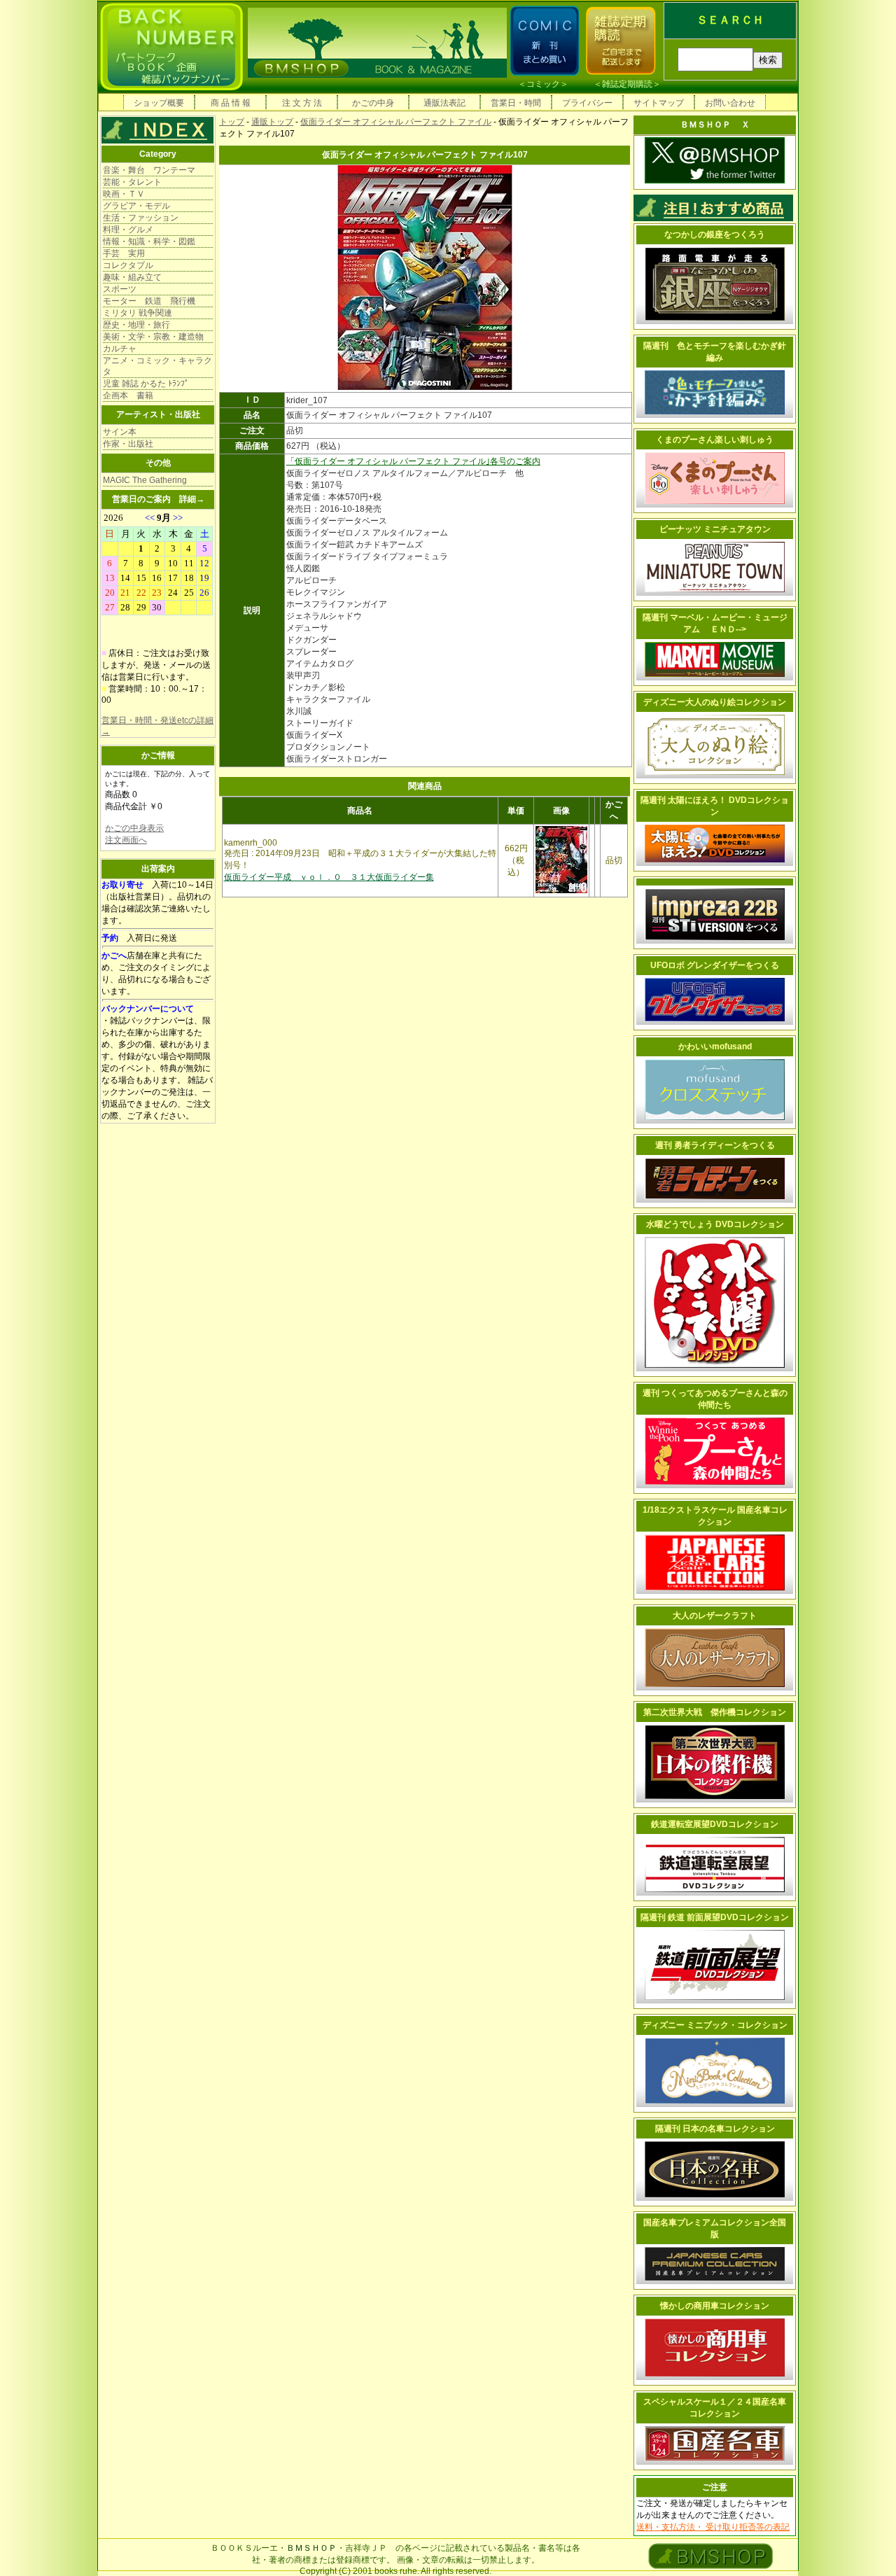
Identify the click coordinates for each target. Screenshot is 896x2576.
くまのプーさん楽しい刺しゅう (715, 440)
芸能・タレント (132, 182)
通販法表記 (444, 103)
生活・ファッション (141, 218)
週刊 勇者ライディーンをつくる (715, 1145)
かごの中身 (373, 103)
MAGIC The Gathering (145, 480)
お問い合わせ (730, 103)
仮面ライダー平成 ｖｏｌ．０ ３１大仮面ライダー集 (329, 877)
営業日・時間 (516, 103)
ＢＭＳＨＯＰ (311, 2548)
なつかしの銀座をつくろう (715, 234)
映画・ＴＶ (124, 194)
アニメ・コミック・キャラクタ (157, 366)
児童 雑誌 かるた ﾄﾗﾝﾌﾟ (146, 384)
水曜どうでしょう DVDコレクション (715, 1224)
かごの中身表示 (134, 828)
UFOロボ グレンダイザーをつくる (715, 965)
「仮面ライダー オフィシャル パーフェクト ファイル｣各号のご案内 (413, 461)
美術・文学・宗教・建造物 (153, 337)
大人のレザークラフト (715, 1616)
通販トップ (272, 122)
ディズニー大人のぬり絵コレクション (715, 702)
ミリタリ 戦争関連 (138, 313)
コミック (543, 84)
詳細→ (192, 499)
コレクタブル (128, 265)
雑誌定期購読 (627, 84)
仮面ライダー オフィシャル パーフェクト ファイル (396, 122)
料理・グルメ (128, 230)
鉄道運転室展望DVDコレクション (715, 1824)
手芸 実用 (124, 253)
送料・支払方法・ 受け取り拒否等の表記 (713, 2527)
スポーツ (120, 289)
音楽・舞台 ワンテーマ (149, 170)
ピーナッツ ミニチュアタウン (715, 529)
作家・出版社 (128, 444)
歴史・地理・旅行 (136, 325)
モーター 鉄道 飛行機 (149, 301)
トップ (232, 122)
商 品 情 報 (231, 103)
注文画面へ (126, 840)
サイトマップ (659, 103)
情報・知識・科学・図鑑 (149, 241)
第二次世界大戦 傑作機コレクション (715, 1712)
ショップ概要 (159, 103)
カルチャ (120, 349)
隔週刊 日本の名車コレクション (715, 2129)
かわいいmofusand (715, 1046)
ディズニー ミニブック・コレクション (715, 2025)
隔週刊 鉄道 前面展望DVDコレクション (715, 1917)
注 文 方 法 (302, 103)
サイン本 (120, 432)
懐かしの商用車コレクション (715, 2306)
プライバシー (587, 103)
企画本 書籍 (128, 395)
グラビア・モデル (136, 206)
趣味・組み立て (132, 277)
